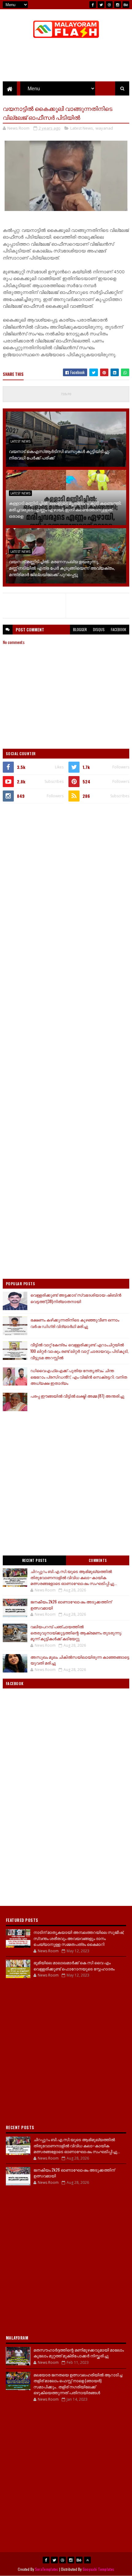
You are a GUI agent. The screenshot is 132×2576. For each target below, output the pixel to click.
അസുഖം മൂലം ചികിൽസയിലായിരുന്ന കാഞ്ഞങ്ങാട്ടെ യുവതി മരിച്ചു (80, 1660)
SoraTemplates (47, 2569)
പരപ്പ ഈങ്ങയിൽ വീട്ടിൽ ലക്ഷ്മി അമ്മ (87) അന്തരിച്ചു (77, 1396)
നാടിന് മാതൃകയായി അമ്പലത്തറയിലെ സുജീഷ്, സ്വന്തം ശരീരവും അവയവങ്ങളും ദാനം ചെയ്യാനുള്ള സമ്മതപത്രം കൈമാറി (79, 1938)
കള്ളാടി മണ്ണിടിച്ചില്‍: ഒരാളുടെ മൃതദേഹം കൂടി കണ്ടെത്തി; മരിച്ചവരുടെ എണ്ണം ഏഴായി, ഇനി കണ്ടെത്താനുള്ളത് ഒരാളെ (65, 509)
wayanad (104, 128)
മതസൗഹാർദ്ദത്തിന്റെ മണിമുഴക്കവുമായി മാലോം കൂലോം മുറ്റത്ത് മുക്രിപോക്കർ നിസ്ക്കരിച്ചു (79, 2353)
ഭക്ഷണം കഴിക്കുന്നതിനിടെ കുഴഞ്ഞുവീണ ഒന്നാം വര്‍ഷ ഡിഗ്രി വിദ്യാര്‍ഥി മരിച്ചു (75, 1323)
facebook (118, 629)
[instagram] (118, 5)
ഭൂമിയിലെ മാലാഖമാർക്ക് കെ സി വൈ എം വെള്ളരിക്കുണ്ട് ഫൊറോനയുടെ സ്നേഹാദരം (74, 1965)
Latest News (82, 128)
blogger (80, 629)
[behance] (126, 5)
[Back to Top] (87, 2560)
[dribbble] (109, 5)
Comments (98, 1560)
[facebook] (93, 5)
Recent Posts (34, 1560)
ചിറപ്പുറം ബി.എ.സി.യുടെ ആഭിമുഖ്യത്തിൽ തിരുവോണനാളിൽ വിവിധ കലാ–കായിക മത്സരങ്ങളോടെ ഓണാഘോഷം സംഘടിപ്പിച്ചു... (74, 1577)
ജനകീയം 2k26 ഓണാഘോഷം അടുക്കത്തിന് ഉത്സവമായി (71, 1605)
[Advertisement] (66, 877)
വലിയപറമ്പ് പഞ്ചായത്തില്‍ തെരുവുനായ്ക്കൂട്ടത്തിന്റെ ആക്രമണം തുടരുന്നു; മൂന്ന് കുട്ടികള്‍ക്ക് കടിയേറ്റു (76, 1632)
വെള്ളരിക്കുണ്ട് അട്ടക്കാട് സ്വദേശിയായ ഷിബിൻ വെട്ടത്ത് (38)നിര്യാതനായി (76, 1298)
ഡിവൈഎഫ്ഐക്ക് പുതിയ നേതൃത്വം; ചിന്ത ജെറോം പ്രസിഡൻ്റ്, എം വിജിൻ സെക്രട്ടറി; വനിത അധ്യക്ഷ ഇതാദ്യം (79, 1377)
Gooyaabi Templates (98, 2569)
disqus (99, 629)
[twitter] (101, 5)
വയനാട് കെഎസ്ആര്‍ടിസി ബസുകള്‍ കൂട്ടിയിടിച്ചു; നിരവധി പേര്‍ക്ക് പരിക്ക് (59, 454)
